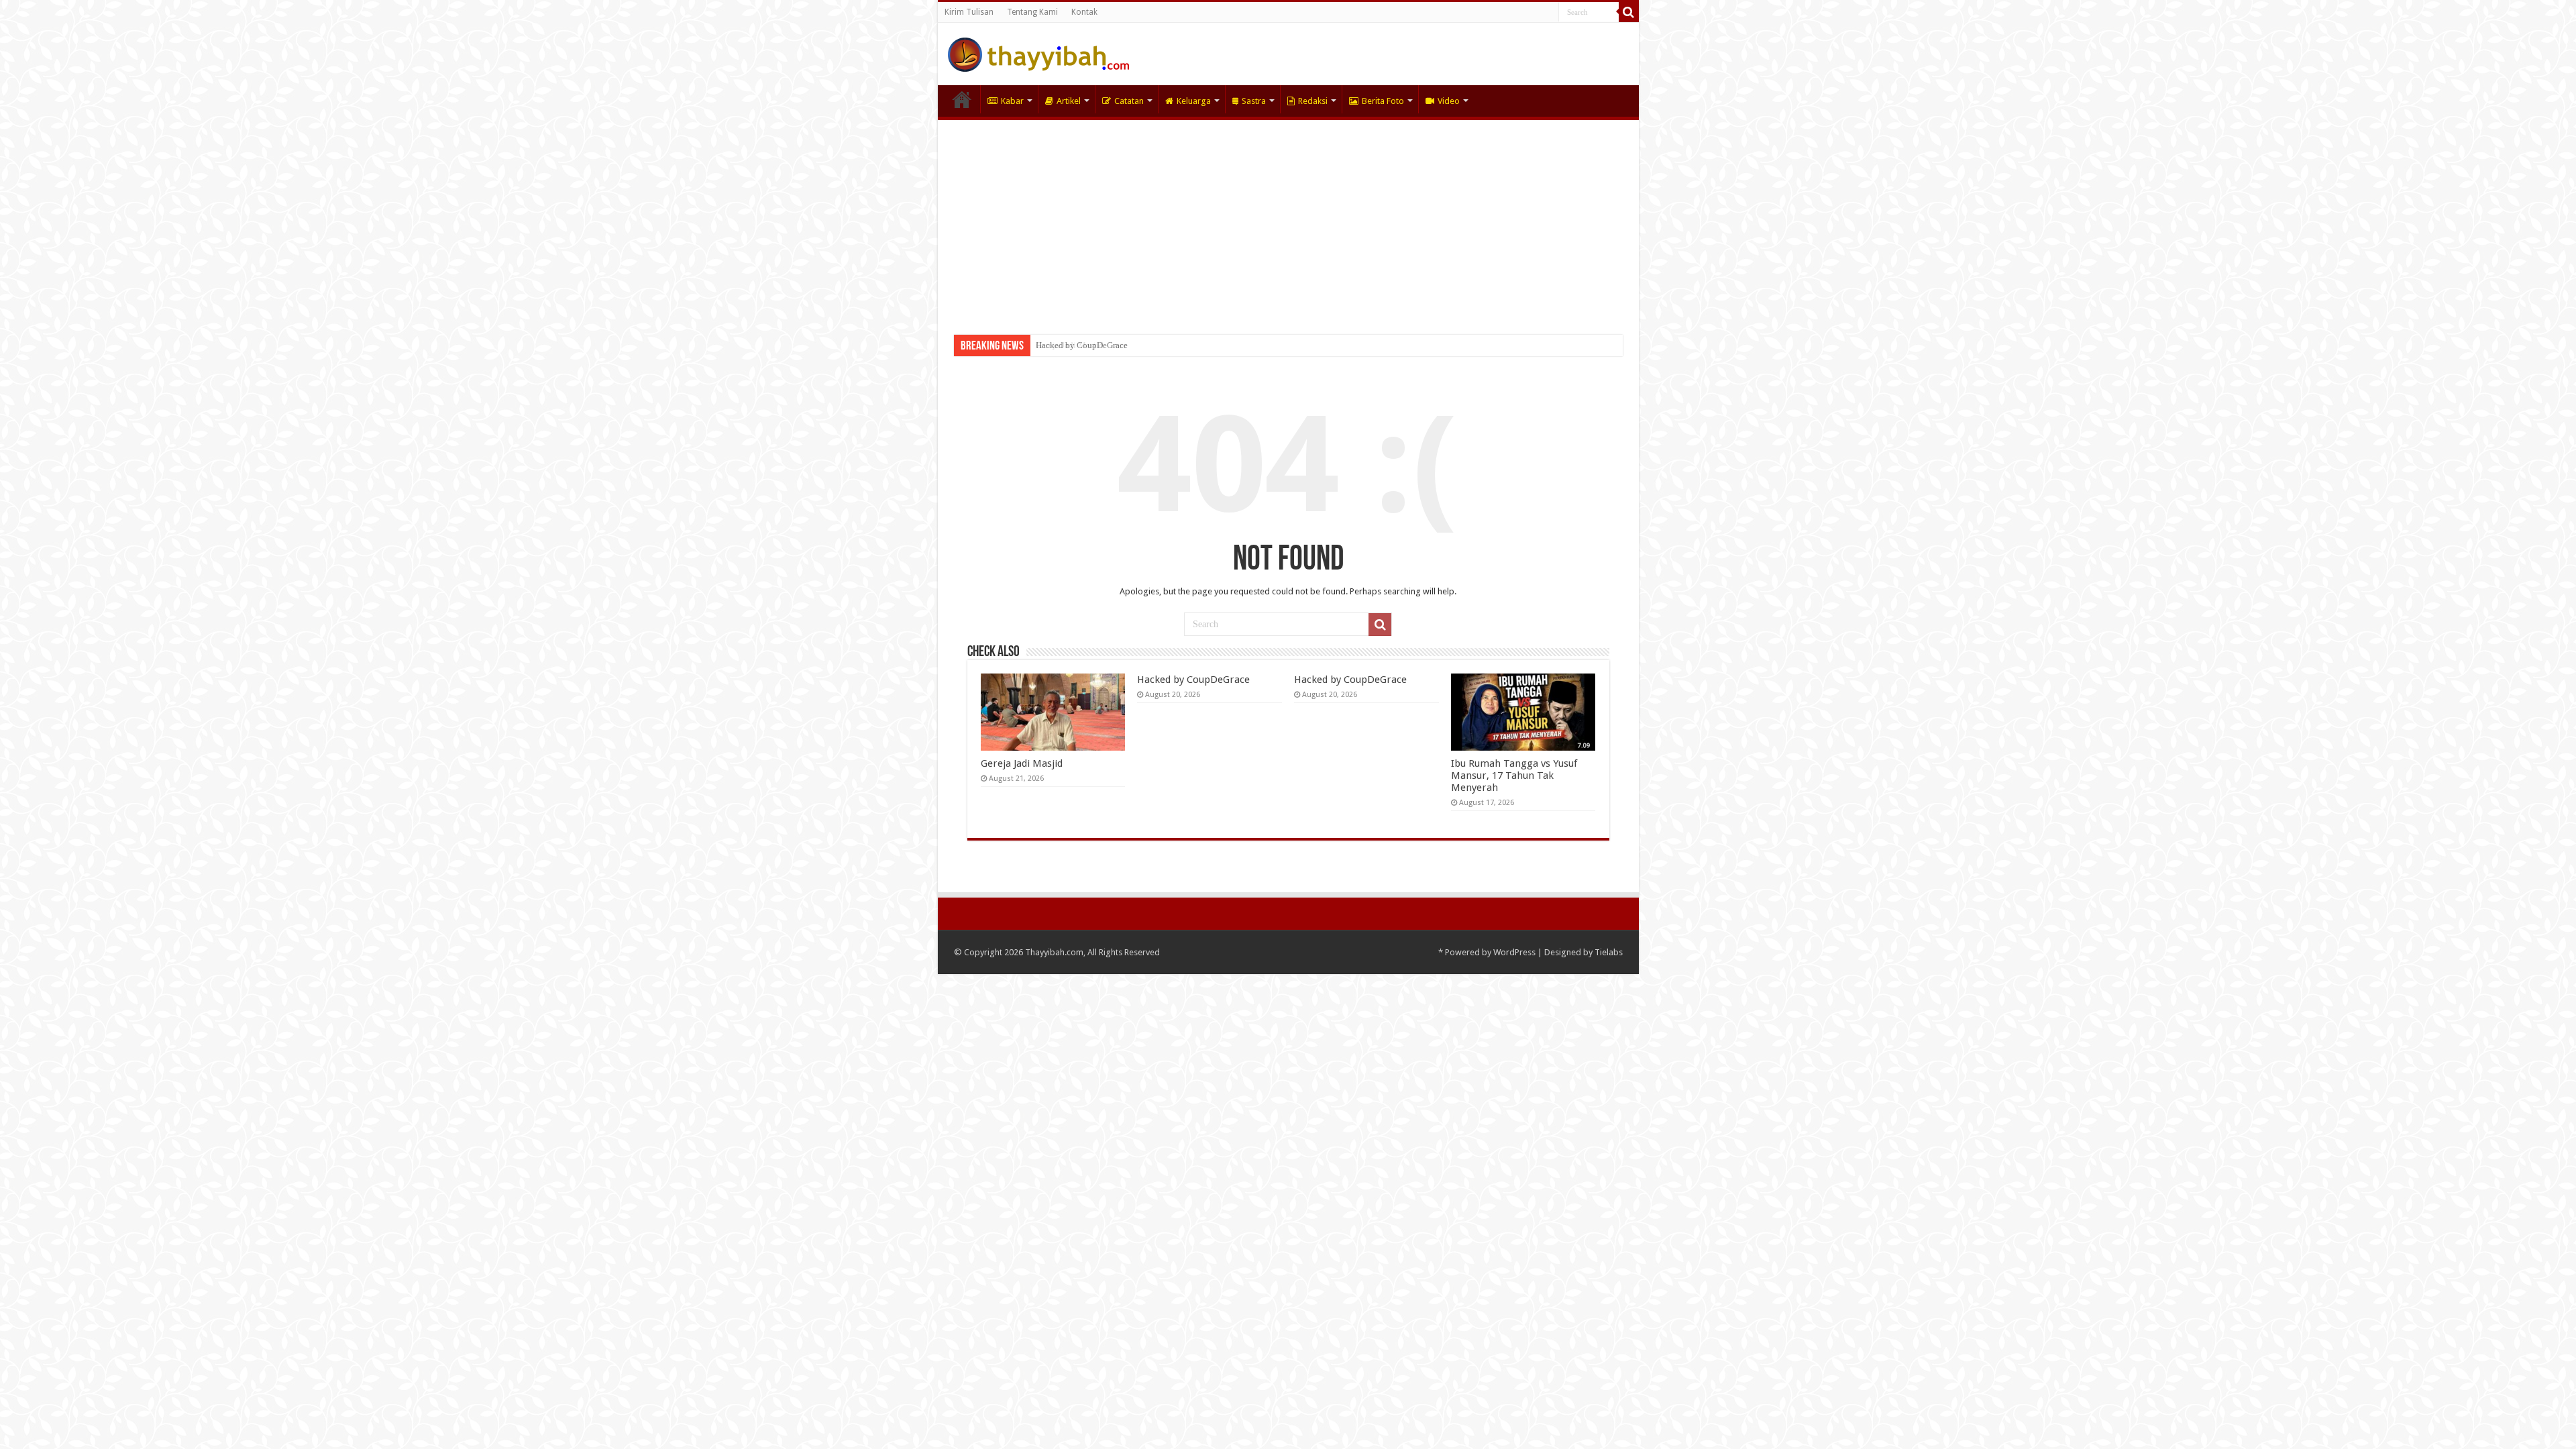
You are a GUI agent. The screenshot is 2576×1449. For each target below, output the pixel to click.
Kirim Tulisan (969, 12)
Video (1449, 101)
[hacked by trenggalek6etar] (1038, 52)
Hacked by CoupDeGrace (1082, 345)
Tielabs (1609, 952)
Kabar (1012, 101)
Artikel (1069, 101)
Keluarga (1194, 101)
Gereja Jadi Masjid (1022, 763)
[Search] (1629, 12)
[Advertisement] (1288, 221)
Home (962, 99)
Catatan (1129, 101)
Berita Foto (1383, 101)
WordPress (1514, 952)
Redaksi (1313, 101)
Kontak (1084, 12)
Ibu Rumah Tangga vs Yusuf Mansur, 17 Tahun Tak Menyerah (1514, 775)
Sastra (1254, 101)
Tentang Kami (1032, 12)
